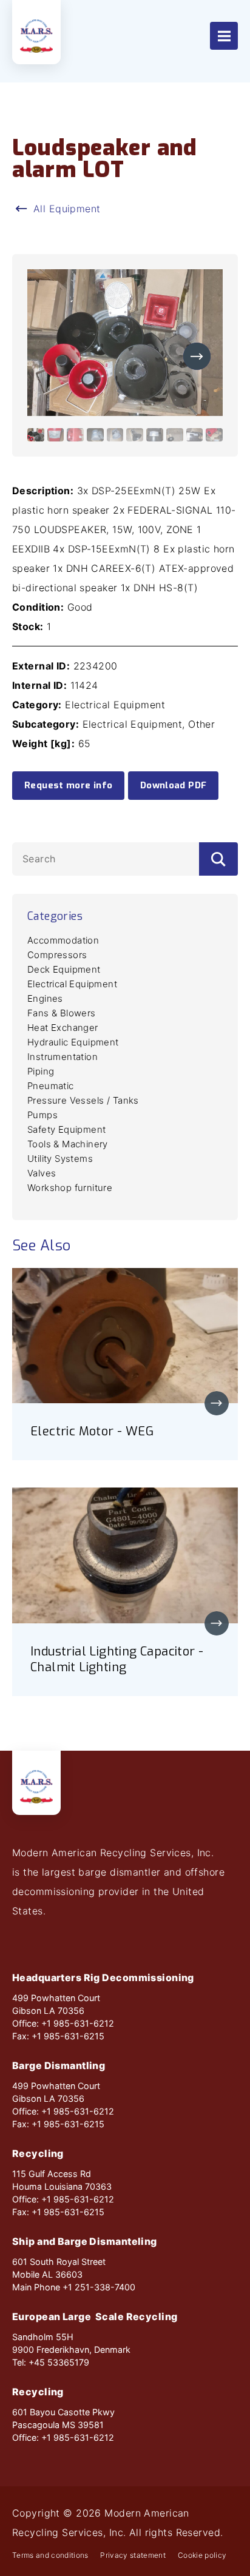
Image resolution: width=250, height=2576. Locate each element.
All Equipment (67, 209)
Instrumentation (62, 1057)
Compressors (57, 955)
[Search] (218, 859)
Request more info (68, 785)
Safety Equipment (66, 1129)
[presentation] (197, 356)
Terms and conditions (50, 2555)
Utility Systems (60, 1159)
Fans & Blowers (62, 1013)
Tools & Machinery (68, 1144)
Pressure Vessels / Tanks (83, 1100)
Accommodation (63, 940)
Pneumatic (51, 1086)
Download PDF (174, 785)
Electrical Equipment (72, 984)
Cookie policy (202, 2555)
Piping (41, 1071)
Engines (45, 998)
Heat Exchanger (63, 1028)
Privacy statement (133, 2555)
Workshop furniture (70, 1188)
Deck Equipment (64, 969)
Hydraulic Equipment (73, 1042)
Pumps (42, 1115)
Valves (42, 1173)
